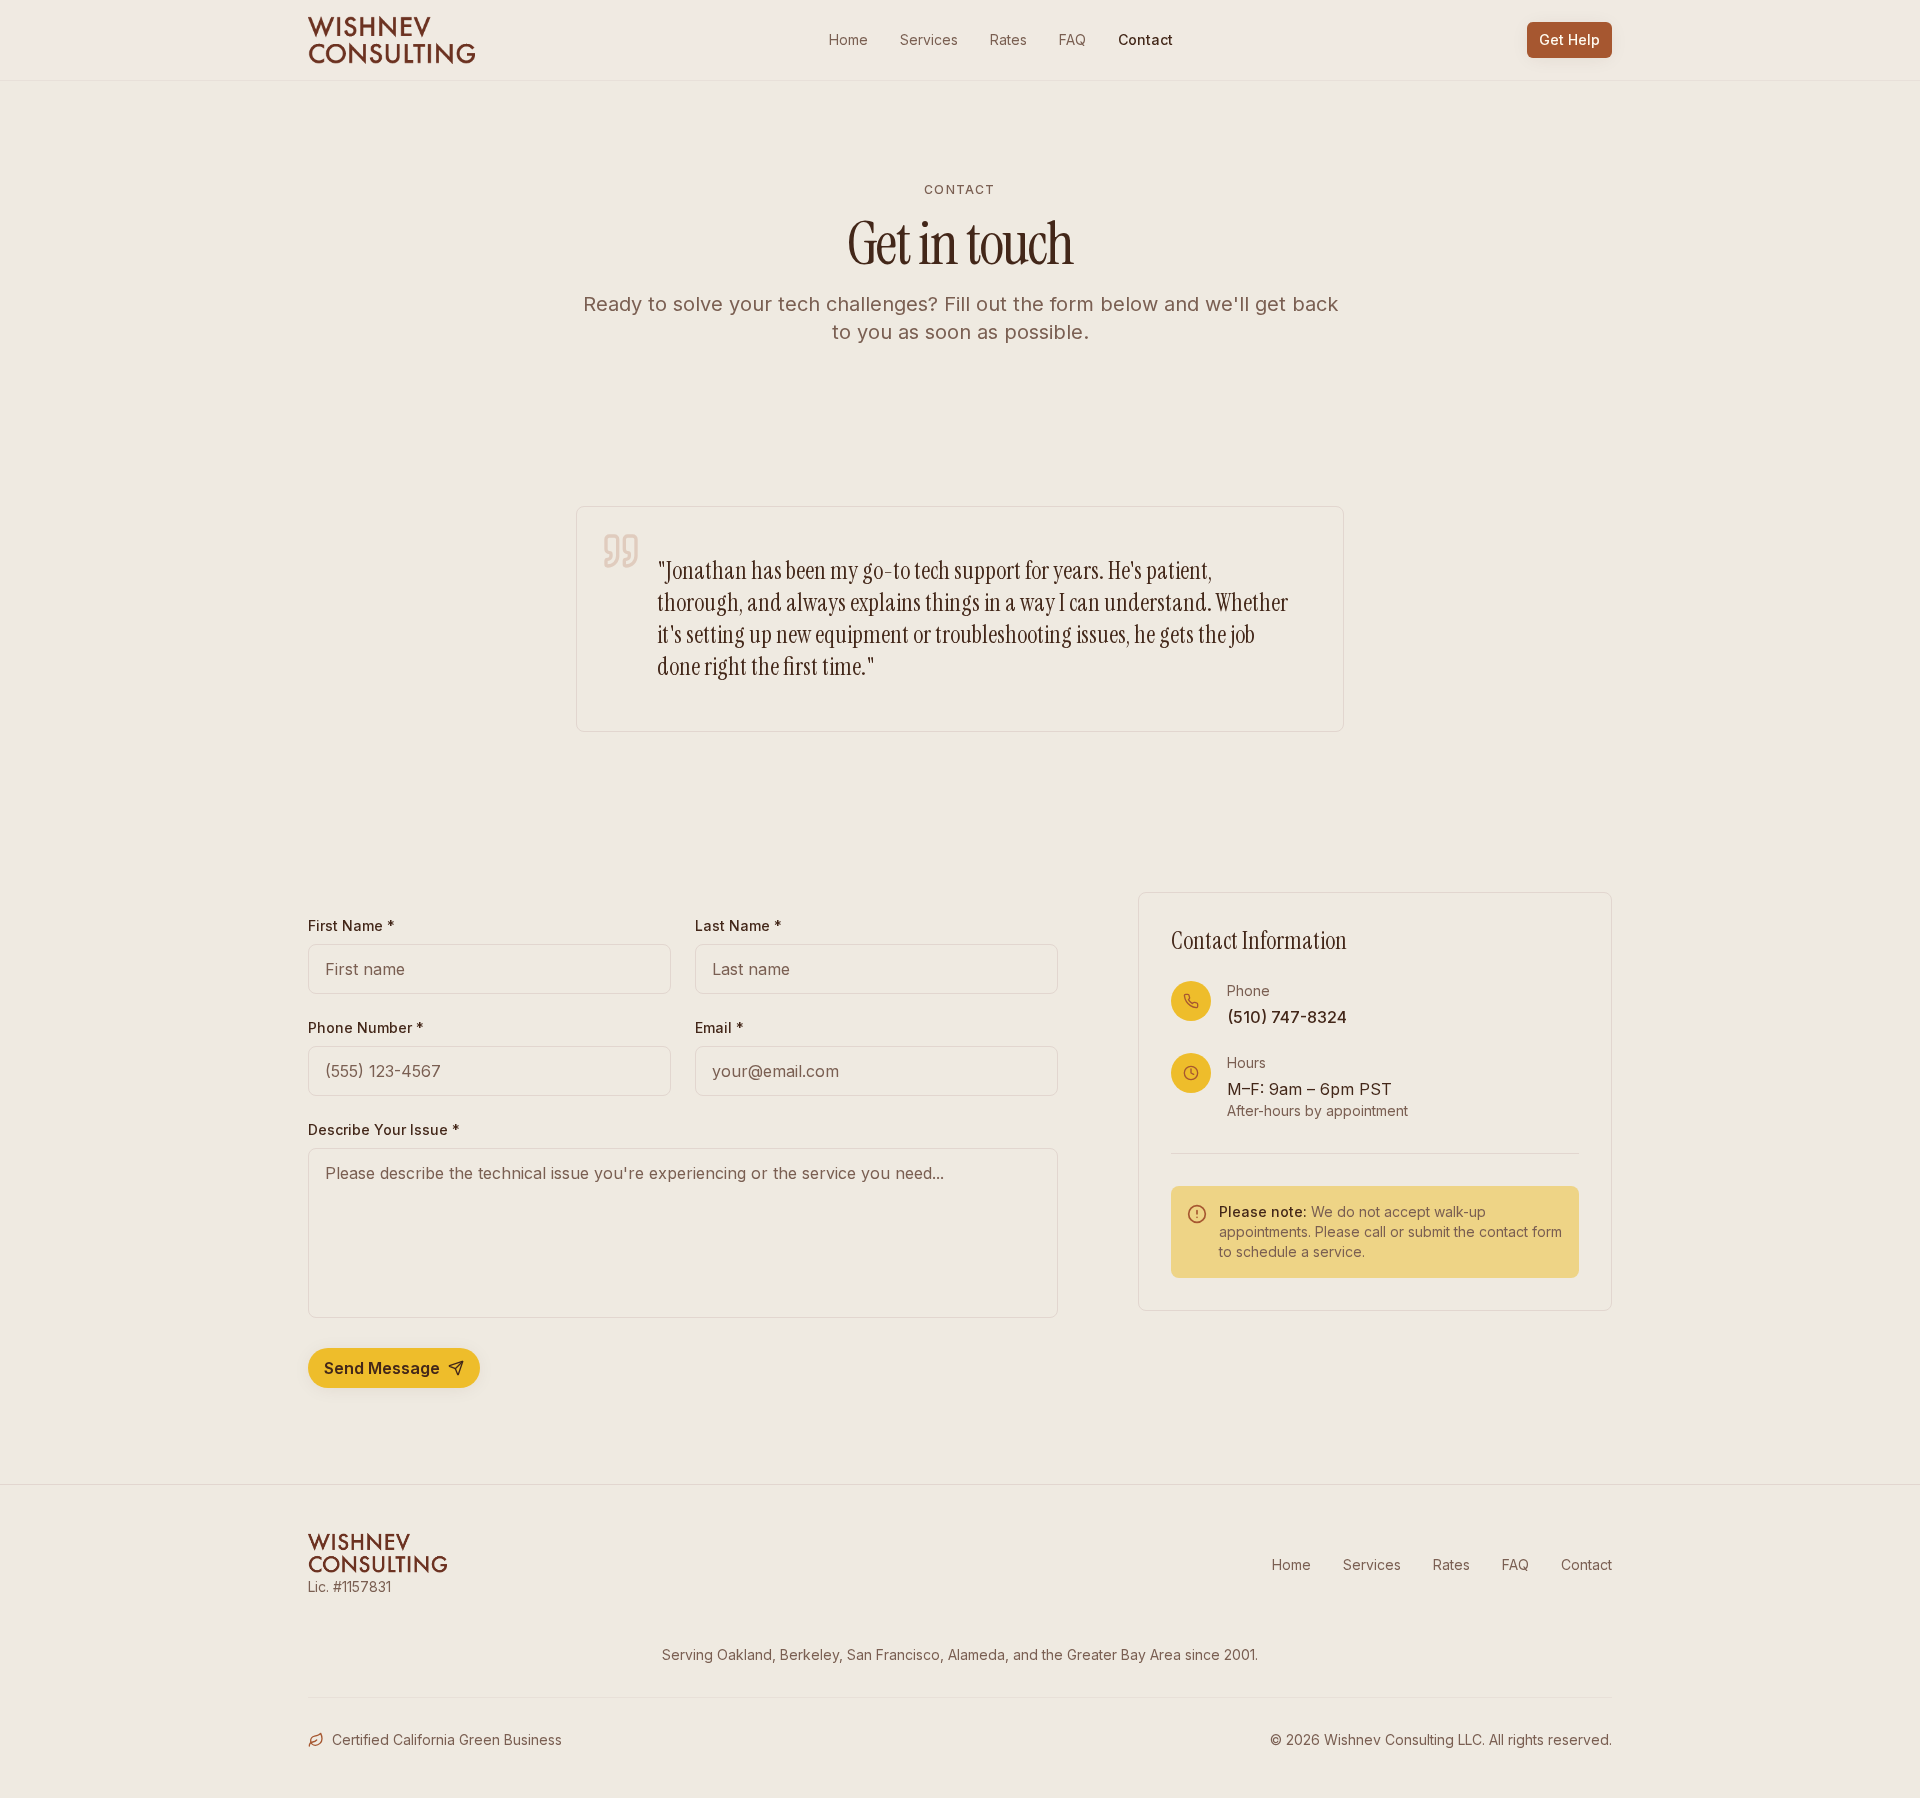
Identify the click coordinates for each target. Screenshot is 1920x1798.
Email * (719, 1027)
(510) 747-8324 (1287, 1017)
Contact (1145, 39)
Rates (1008, 39)
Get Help (1569, 39)
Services (929, 39)
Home (848, 39)
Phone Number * (366, 1027)
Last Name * (738, 925)
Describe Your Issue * (384, 1129)
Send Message (382, 1368)
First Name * (351, 925)
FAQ (1072, 39)
